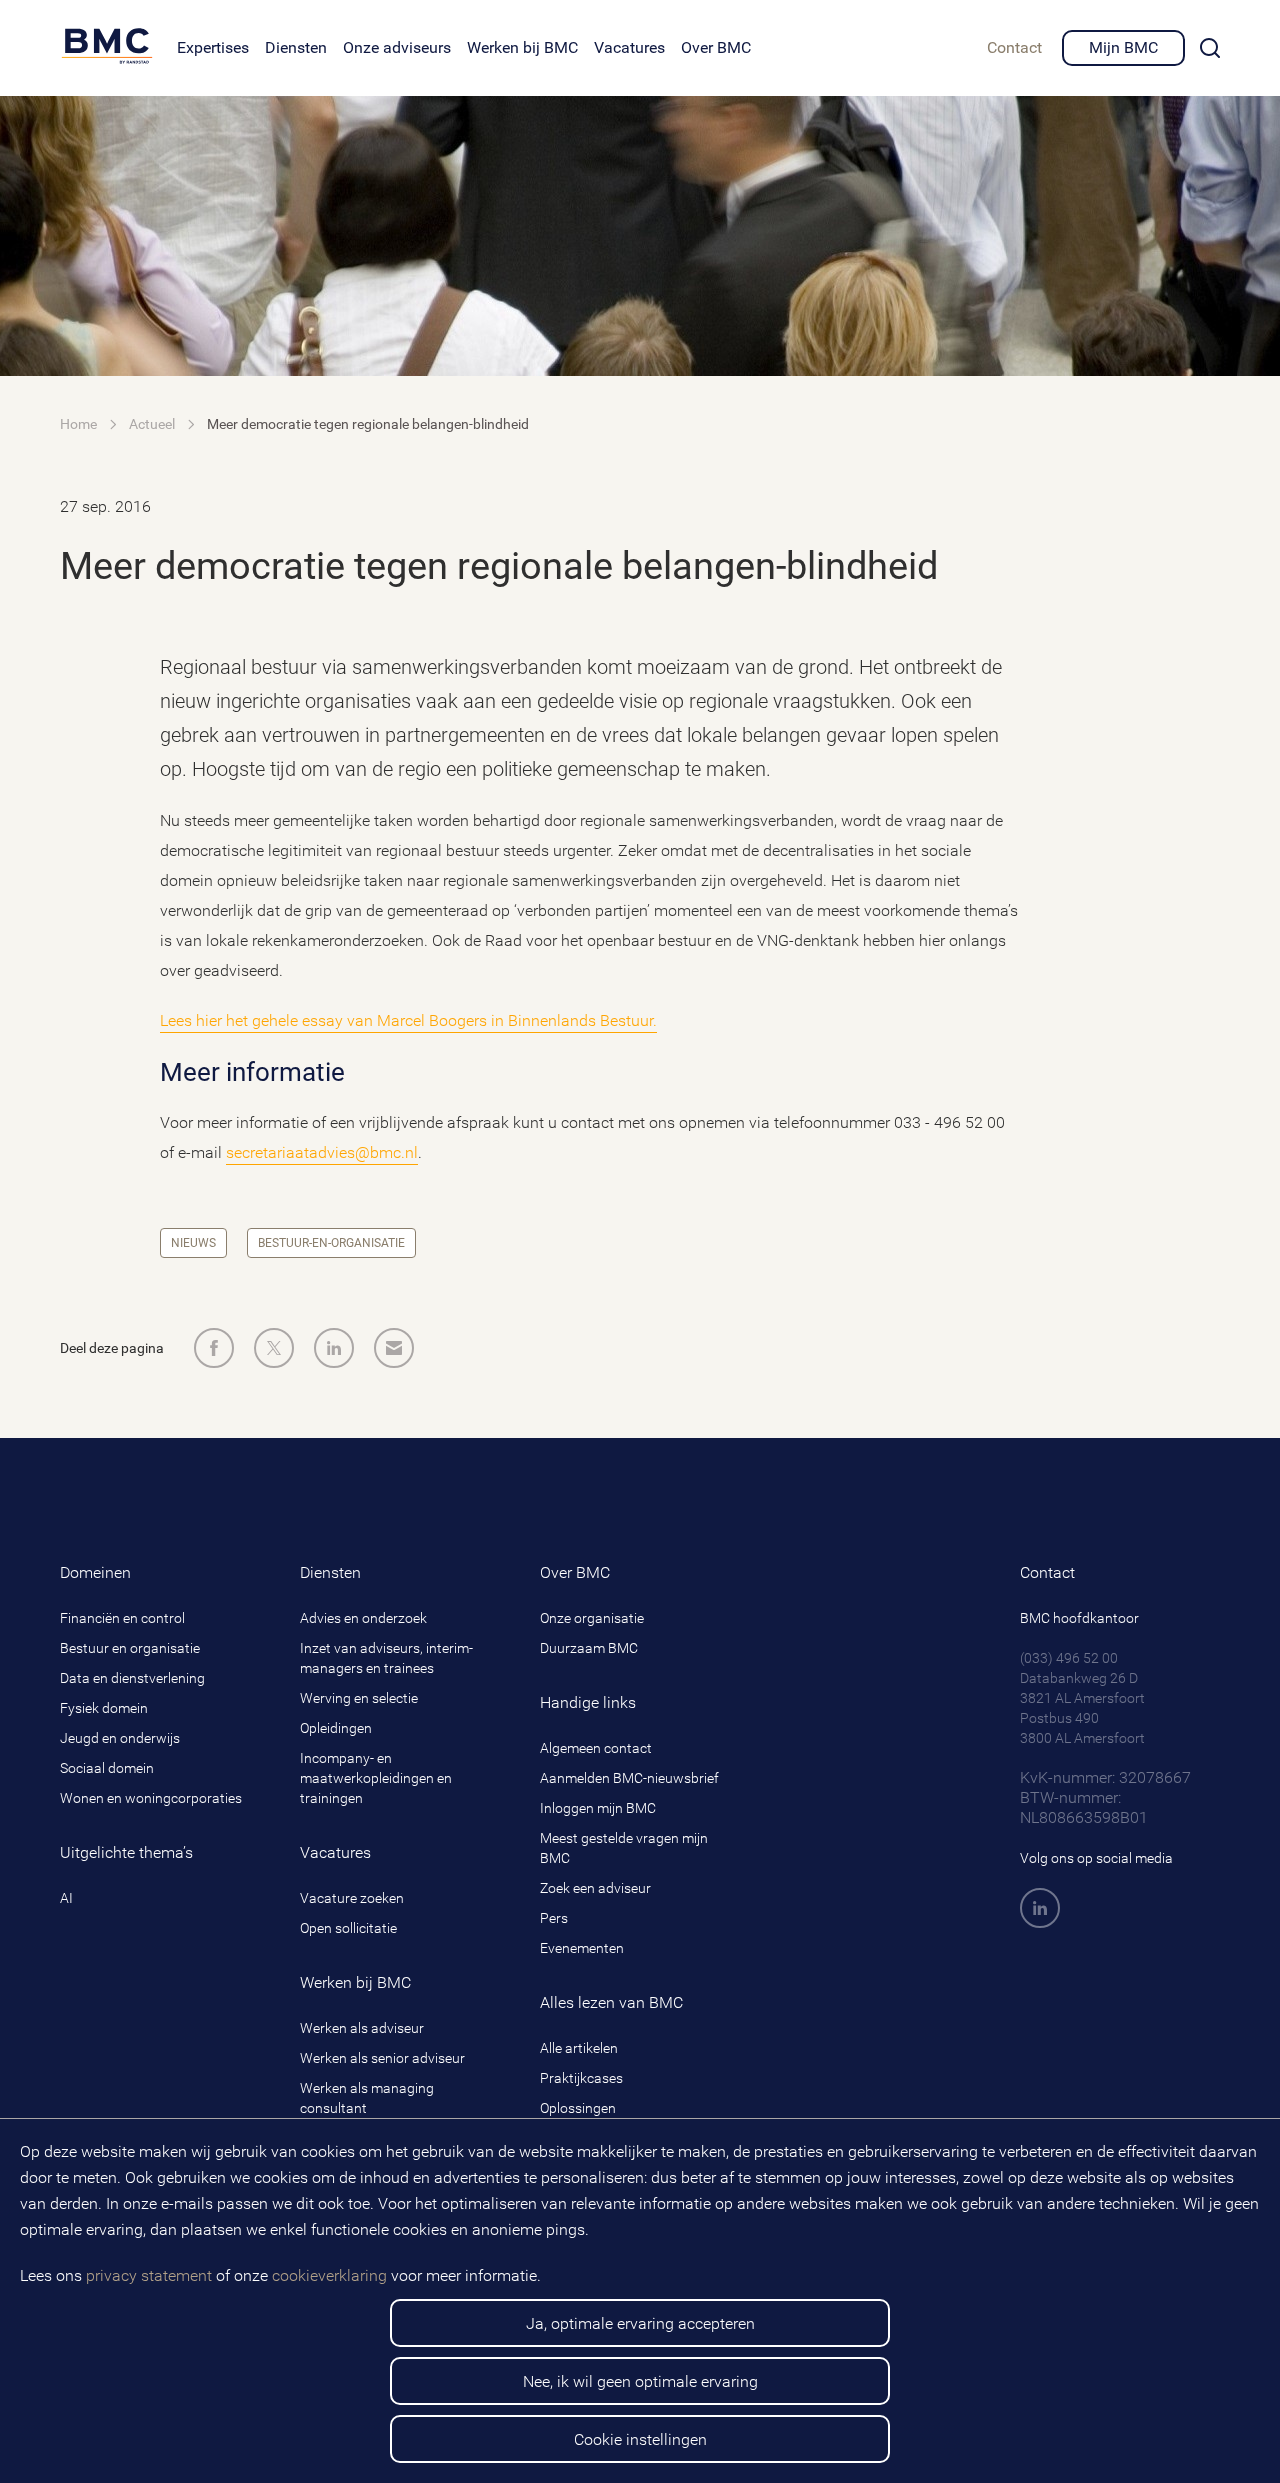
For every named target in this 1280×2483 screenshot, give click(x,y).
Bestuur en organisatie (130, 1648)
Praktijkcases (581, 2078)
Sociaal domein (107, 1768)
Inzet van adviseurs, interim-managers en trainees (386, 1658)
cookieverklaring (329, 2275)
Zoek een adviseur (595, 1888)
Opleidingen (336, 1728)
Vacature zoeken (352, 1898)
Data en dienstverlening (132, 1678)
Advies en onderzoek (363, 1618)
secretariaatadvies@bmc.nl (322, 1152)
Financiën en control (122, 1618)
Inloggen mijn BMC (598, 1808)
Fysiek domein (104, 1708)
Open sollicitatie (348, 1928)
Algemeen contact (596, 1748)
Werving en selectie (359, 1698)
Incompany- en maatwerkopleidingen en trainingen (376, 1778)
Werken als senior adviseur (382, 2058)
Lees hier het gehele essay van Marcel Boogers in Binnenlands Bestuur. (408, 1020)
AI (66, 1898)
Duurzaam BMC (589, 1648)
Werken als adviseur (362, 2028)
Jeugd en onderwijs (120, 1738)
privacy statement (149, 2275)
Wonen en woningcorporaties (151, 1798)
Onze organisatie (592, 1618)
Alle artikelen (579, 2048)
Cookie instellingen (640, 2439)
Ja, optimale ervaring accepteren (640, 2323)
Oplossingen (578, 2108)
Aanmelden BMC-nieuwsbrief (629, 1778)
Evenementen (582, 1948)
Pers (554, 1918)
